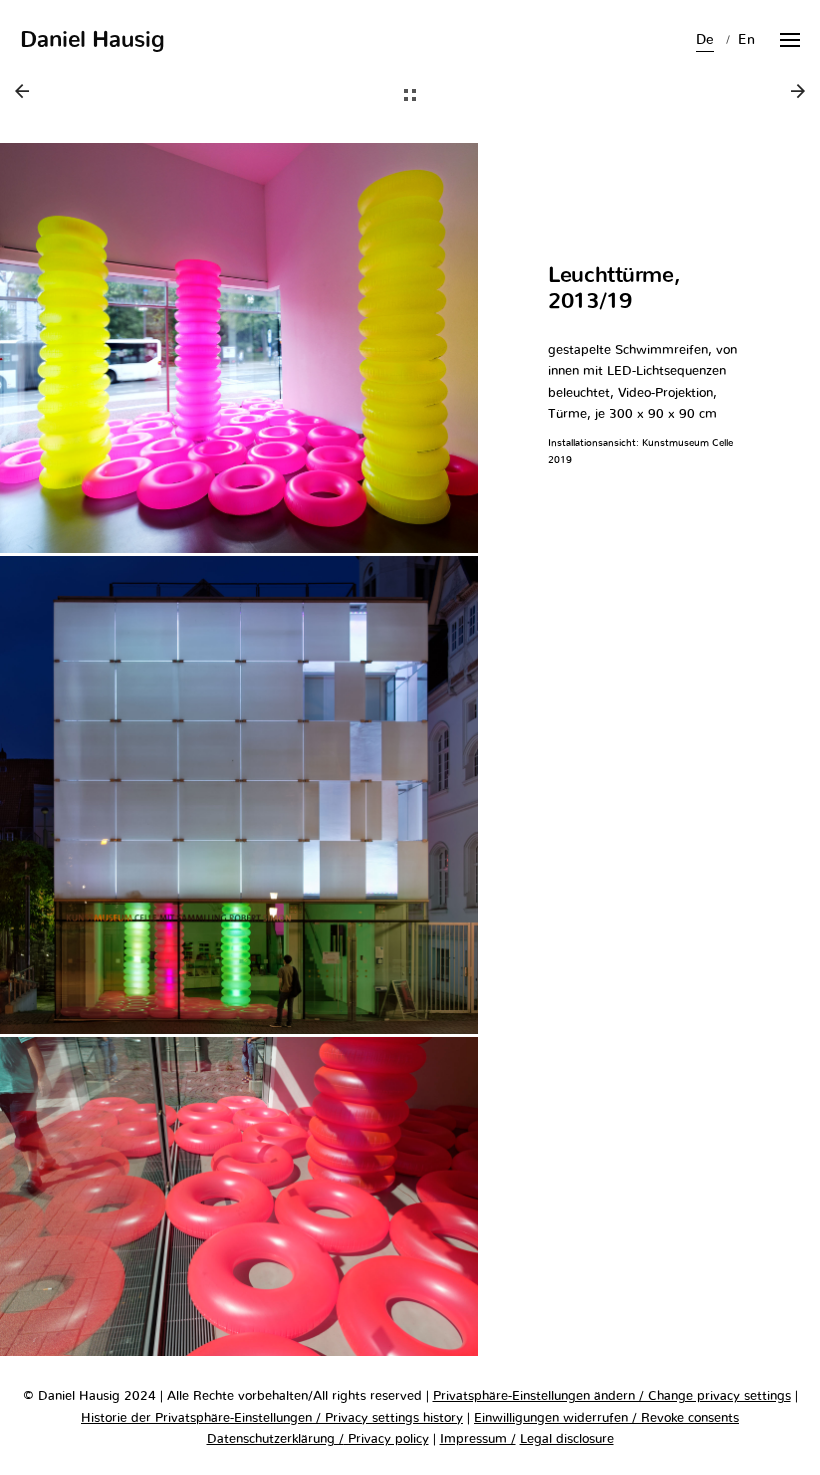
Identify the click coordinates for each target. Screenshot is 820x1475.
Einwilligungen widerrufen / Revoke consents (606, 1418)
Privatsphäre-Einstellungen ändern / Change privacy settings (612, 1396)
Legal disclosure (567, 1439)
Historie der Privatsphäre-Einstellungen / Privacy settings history (272, 1418)
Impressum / (478, 1439)
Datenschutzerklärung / (275, 1439)
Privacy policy (386, 1439)
